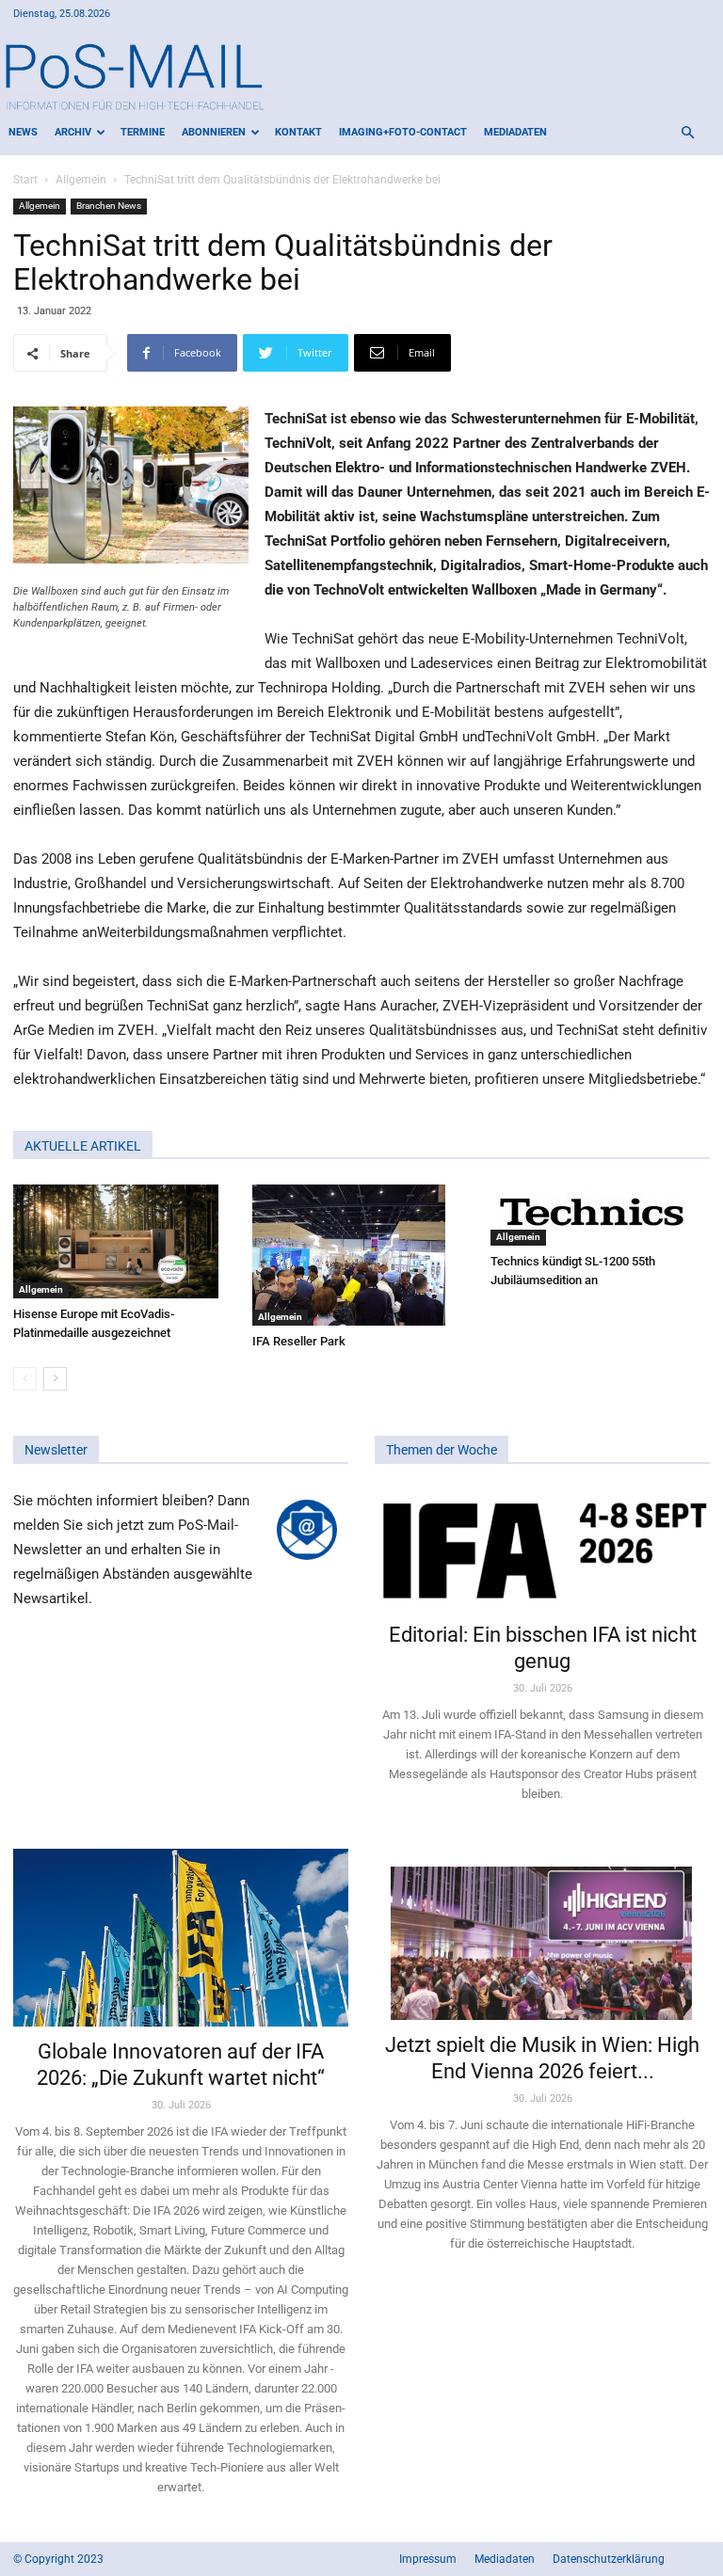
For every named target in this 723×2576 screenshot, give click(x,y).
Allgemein (81, 180)
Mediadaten (515, 132)
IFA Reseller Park (299, 1341)
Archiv (73, 132)
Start (25, 180)
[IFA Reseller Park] (362, 1255)
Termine (143, 132)
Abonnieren (214, 132)
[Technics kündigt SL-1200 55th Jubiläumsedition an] (600, 1215)
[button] (687, 133)
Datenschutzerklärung (609, 2559)
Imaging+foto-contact (403, 132)
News (23, 132)
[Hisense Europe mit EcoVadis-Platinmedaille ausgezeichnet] (123, 1241)
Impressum (428, 2559)
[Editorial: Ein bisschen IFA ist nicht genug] (542, 1549)
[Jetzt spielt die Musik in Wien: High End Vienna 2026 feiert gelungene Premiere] (542, 1934)
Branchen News (109, 206)
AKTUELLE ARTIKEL (83, 1146)
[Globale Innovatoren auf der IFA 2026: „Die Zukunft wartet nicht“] (181, 1938)
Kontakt (298, 132)
